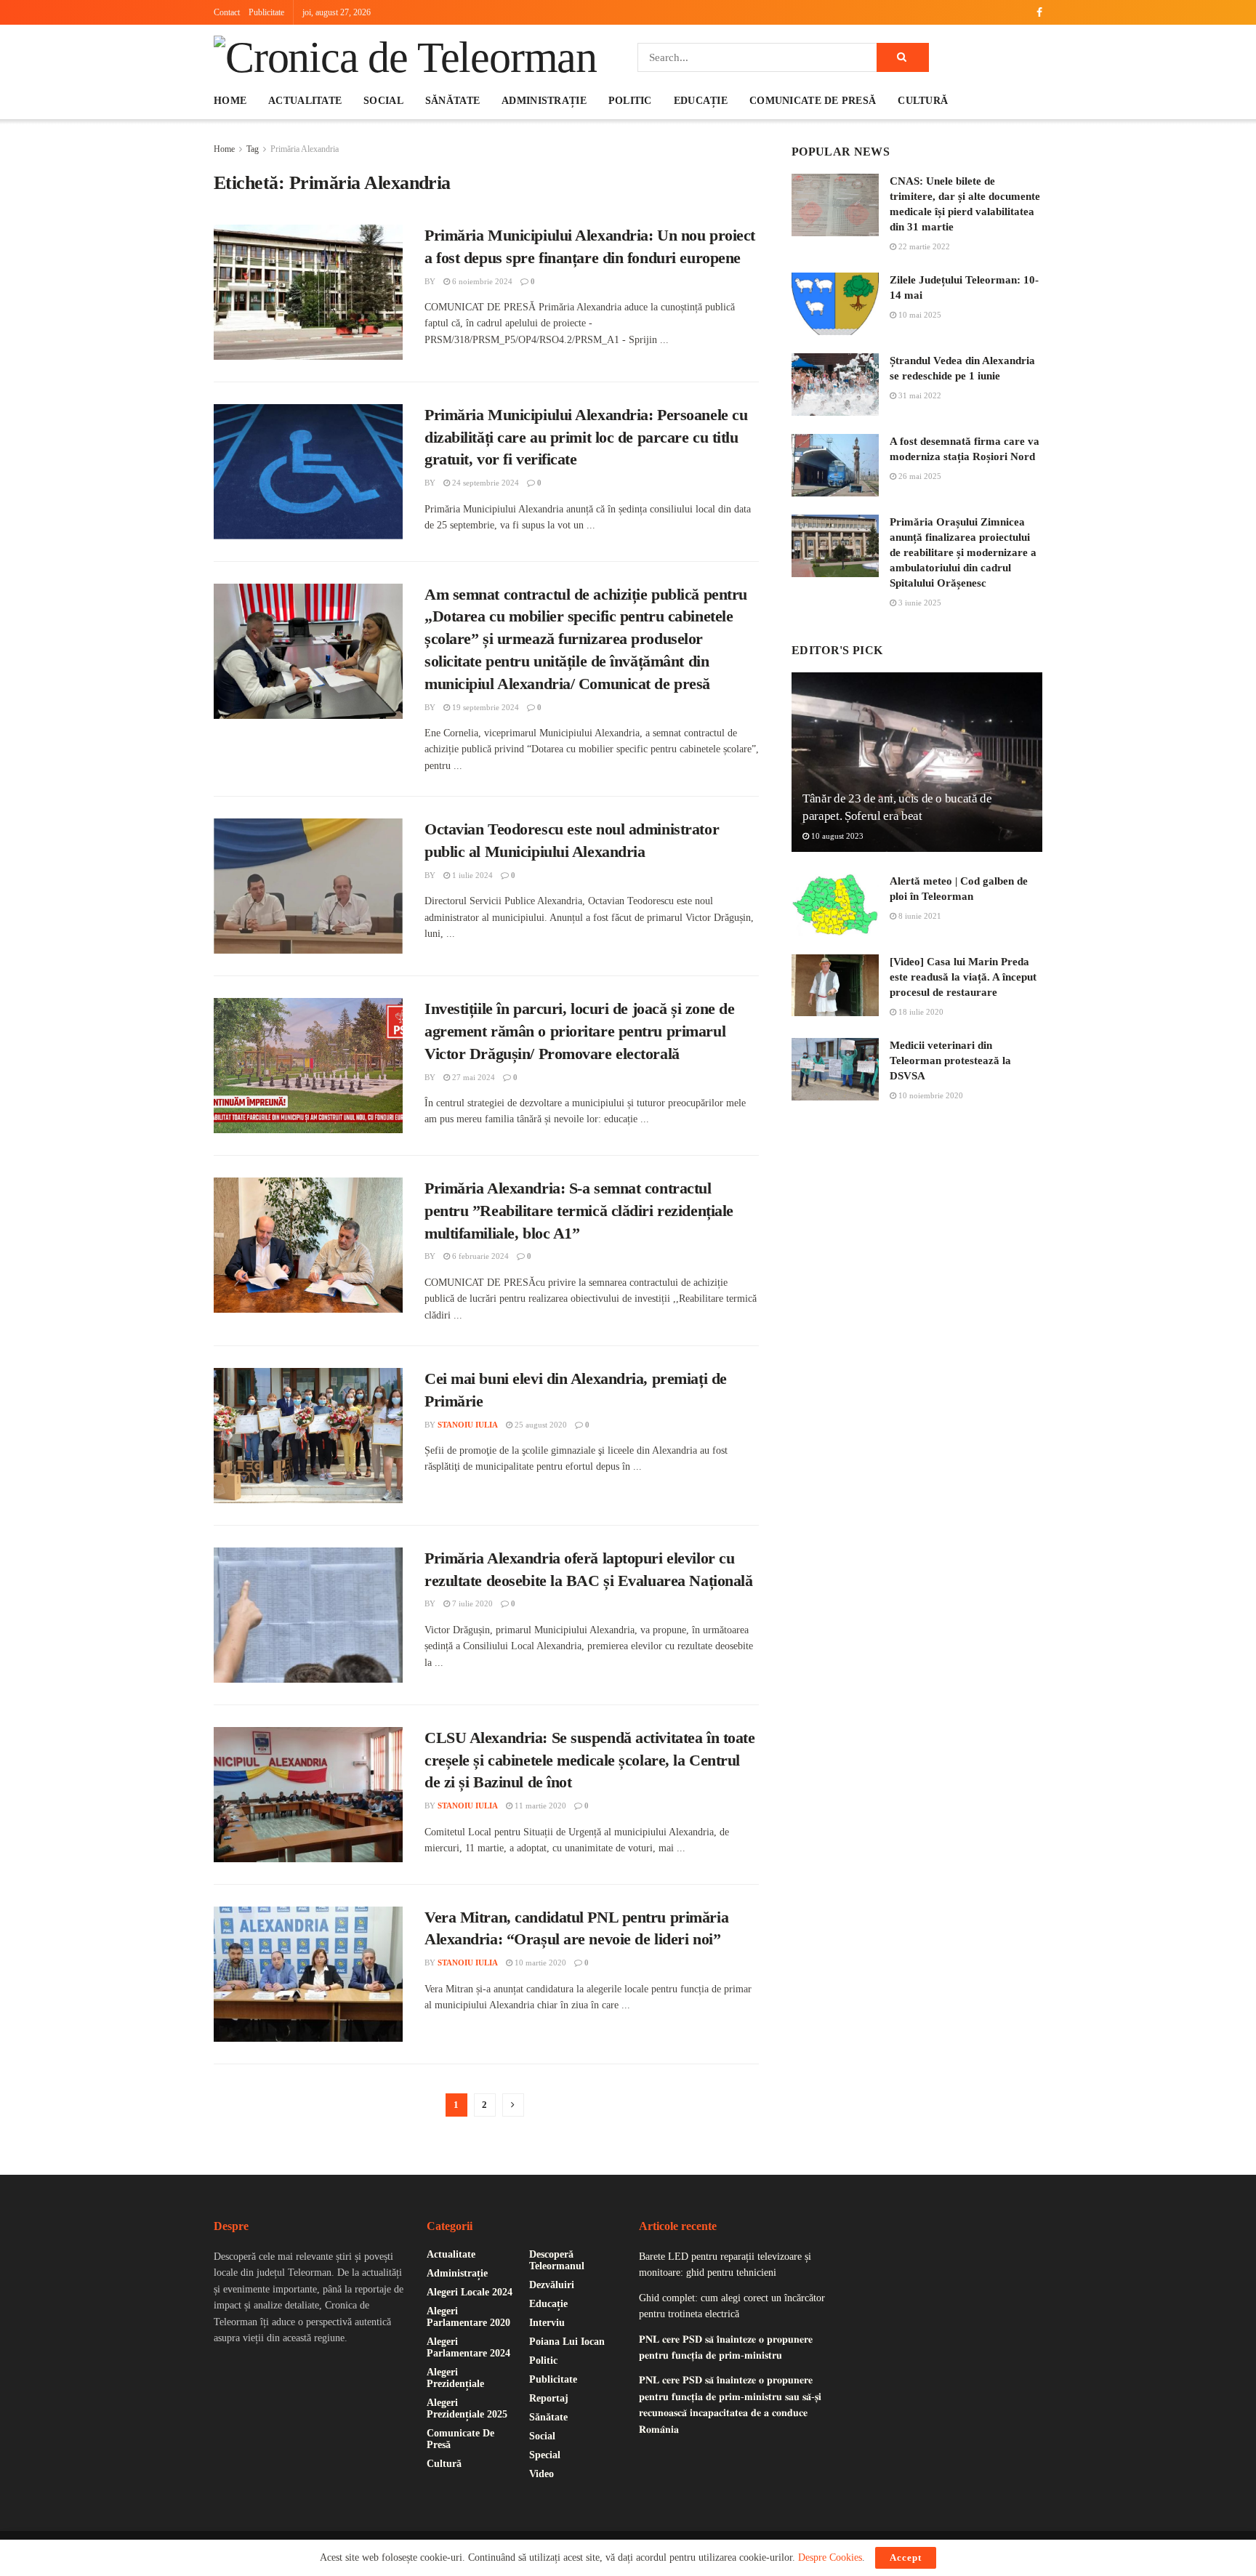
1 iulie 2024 (471, 875)
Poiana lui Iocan (567, 2342)
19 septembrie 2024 (484, 707)
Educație (701, 101)
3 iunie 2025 (919, 603)
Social (383, 101)
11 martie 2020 (539, 1806)
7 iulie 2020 (471, 1603)
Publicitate (266, 12)
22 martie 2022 (923, 246)
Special (545, 2455)
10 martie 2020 (539, 1963)
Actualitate (305, 101)
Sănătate (452, 101)
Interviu (547, 2323)
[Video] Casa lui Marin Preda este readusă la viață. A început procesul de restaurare (963, 977)
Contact (227, 12)
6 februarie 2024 (479, 1256)
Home (230, 101)
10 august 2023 (836, 836)
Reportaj (549, 2398)
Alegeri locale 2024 (470, 2292)
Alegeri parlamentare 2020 (468, 2317)
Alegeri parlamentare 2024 (468, 2347)
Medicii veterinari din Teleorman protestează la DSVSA (950, 1060)
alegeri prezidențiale (455, 2378)
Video (542, 2474)
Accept (906, 2557)
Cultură (923, 101)
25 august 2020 (540, 1425)
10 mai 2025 (919, 315)
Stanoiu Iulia (468, 1425)
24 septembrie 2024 (484, 483)
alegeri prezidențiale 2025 (467, 2408)
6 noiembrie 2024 (481, 281)
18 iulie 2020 (920, 1012)
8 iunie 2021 (919, 916)
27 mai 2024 (472, 1077)
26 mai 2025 (919, 476)
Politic (630, 101)
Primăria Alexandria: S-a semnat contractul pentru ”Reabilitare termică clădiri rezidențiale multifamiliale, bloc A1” (579, 1211)
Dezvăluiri (552, 2285)
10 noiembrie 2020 (930, 1095)
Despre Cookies (830, 2557)
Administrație (544, 101)
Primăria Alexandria (305, 149)
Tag (253, 149)
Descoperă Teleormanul (557, 2260)
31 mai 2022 (919, 395)
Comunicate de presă (813, 101)
